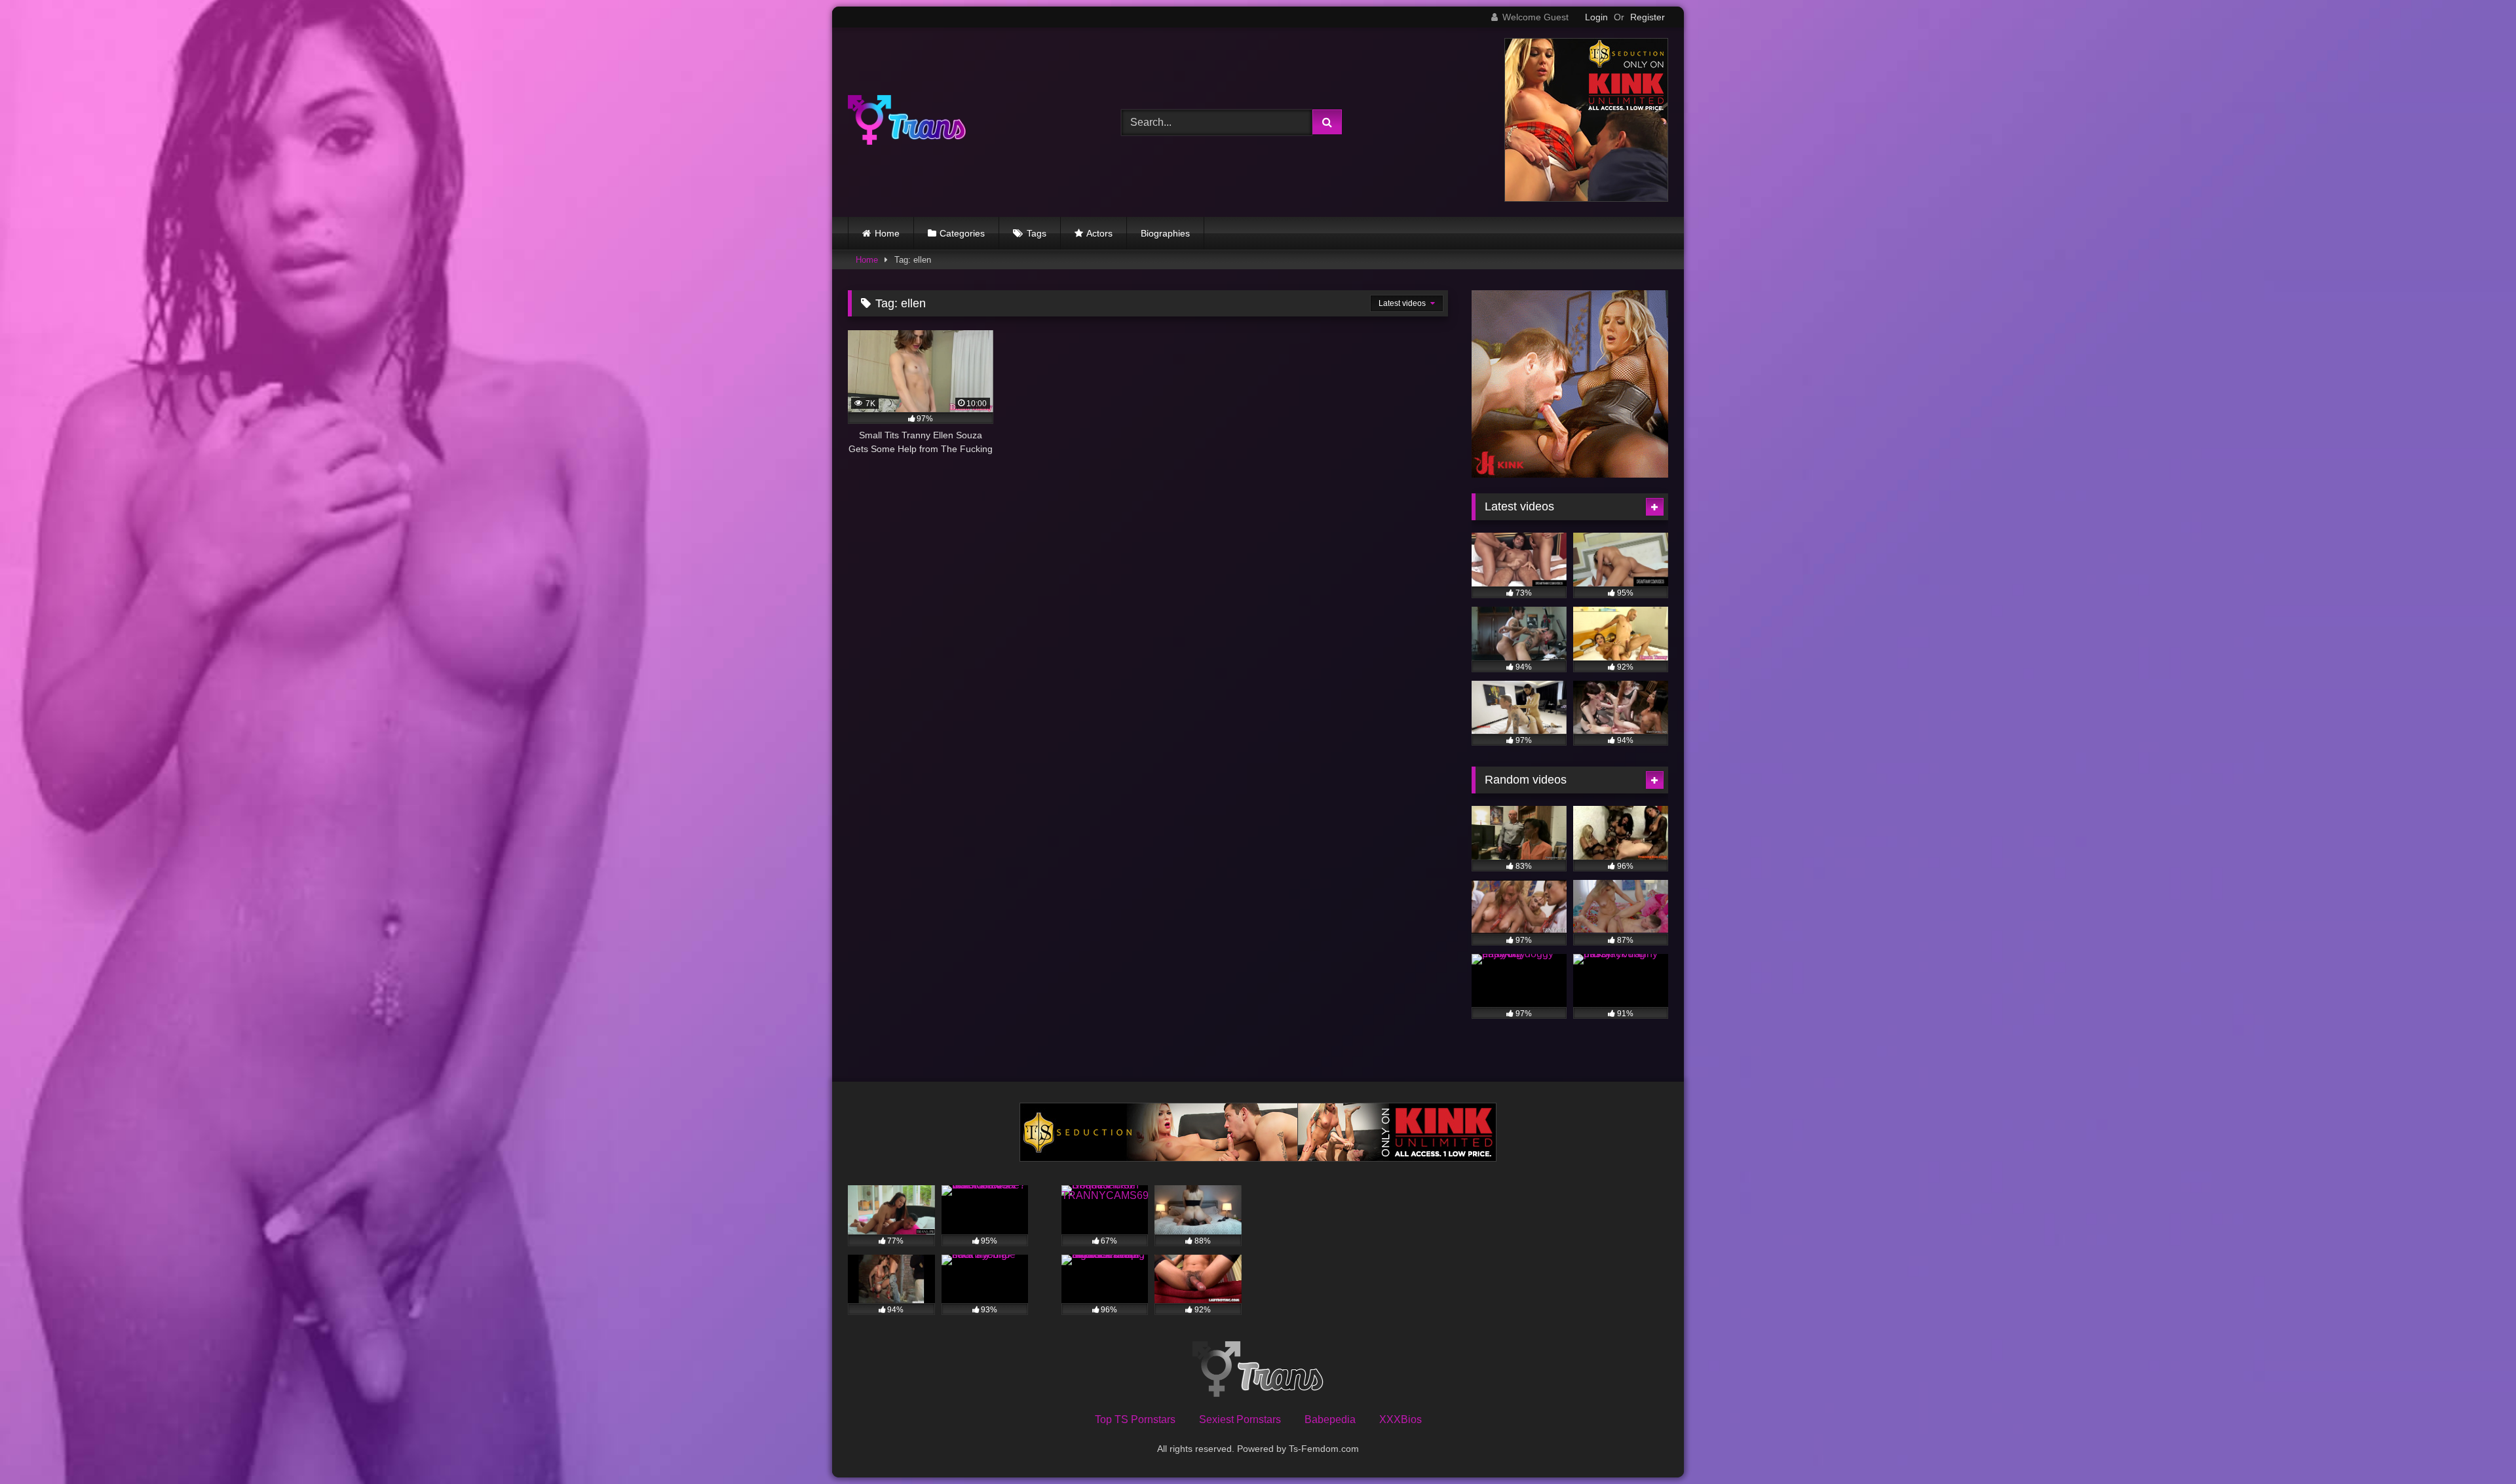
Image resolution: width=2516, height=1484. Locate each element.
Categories (962, 233)
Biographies (1165, 233)
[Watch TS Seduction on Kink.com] (1586, 198)
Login (1596, 17)
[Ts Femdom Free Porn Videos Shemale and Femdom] (907, 122)
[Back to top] (2475, 1445)
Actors (1099, 233)
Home (887, 233)
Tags (1037, 233)
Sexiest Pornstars (1240, 1419)
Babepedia (1330, 1419)
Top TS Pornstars (1135, 1419)
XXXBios (1401, 1419)
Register (1648, 17)
